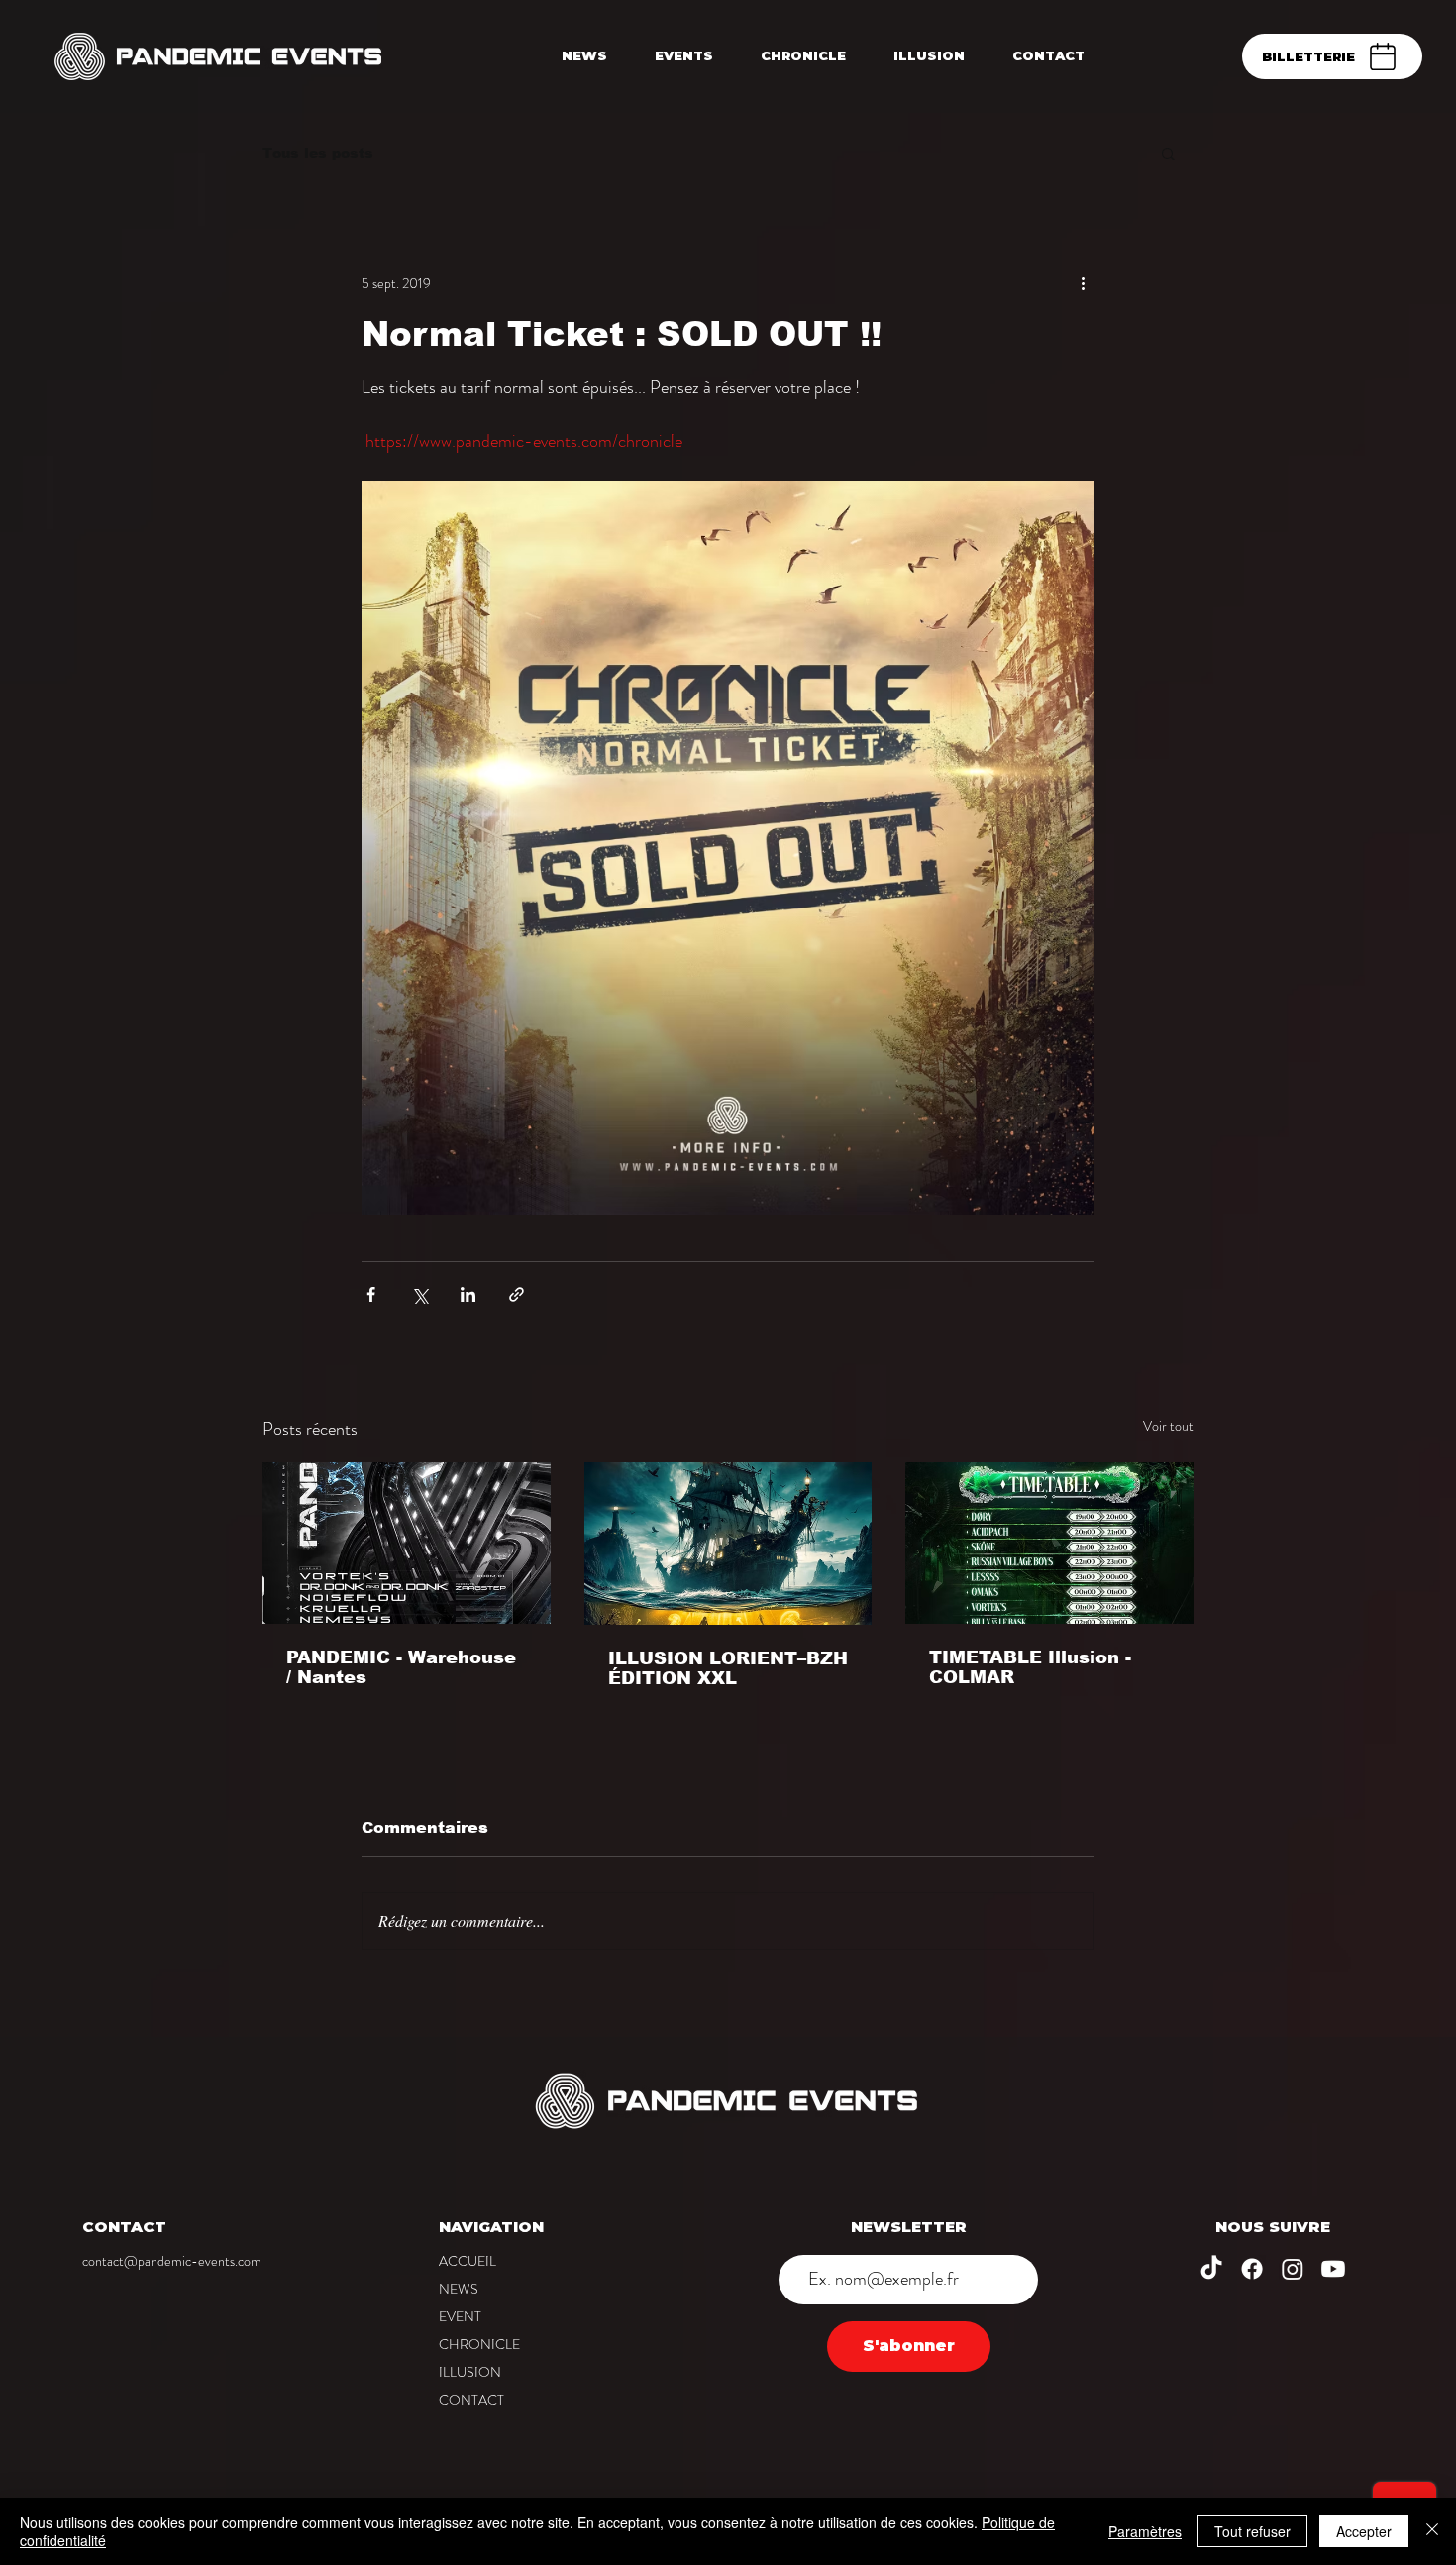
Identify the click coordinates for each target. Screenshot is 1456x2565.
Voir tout (1168, 1426)
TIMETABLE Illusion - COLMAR (1030, 1667)
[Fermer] (1432, 2531)
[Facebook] (1252, 2269)
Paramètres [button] (1145, 2531)
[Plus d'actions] (1083, 283)
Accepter (1364, 2531)
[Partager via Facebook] (371, 1294)
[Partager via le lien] (517, 1294)
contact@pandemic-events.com (172, 2261)
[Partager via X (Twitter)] (419, 1294)
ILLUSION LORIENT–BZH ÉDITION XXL (728, 1668)
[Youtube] (1333, 2269)
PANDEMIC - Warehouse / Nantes (401, 1667)
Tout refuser (1252, 2531)
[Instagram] (1293, 2269)
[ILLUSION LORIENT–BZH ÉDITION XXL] (728, 1544)
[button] (1168, 153)
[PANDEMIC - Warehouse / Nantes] (407, 1543)
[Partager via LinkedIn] (468, 1294)
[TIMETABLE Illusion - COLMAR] (1049, 1543)
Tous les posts (318, 153)
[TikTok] (1211, 2269)
